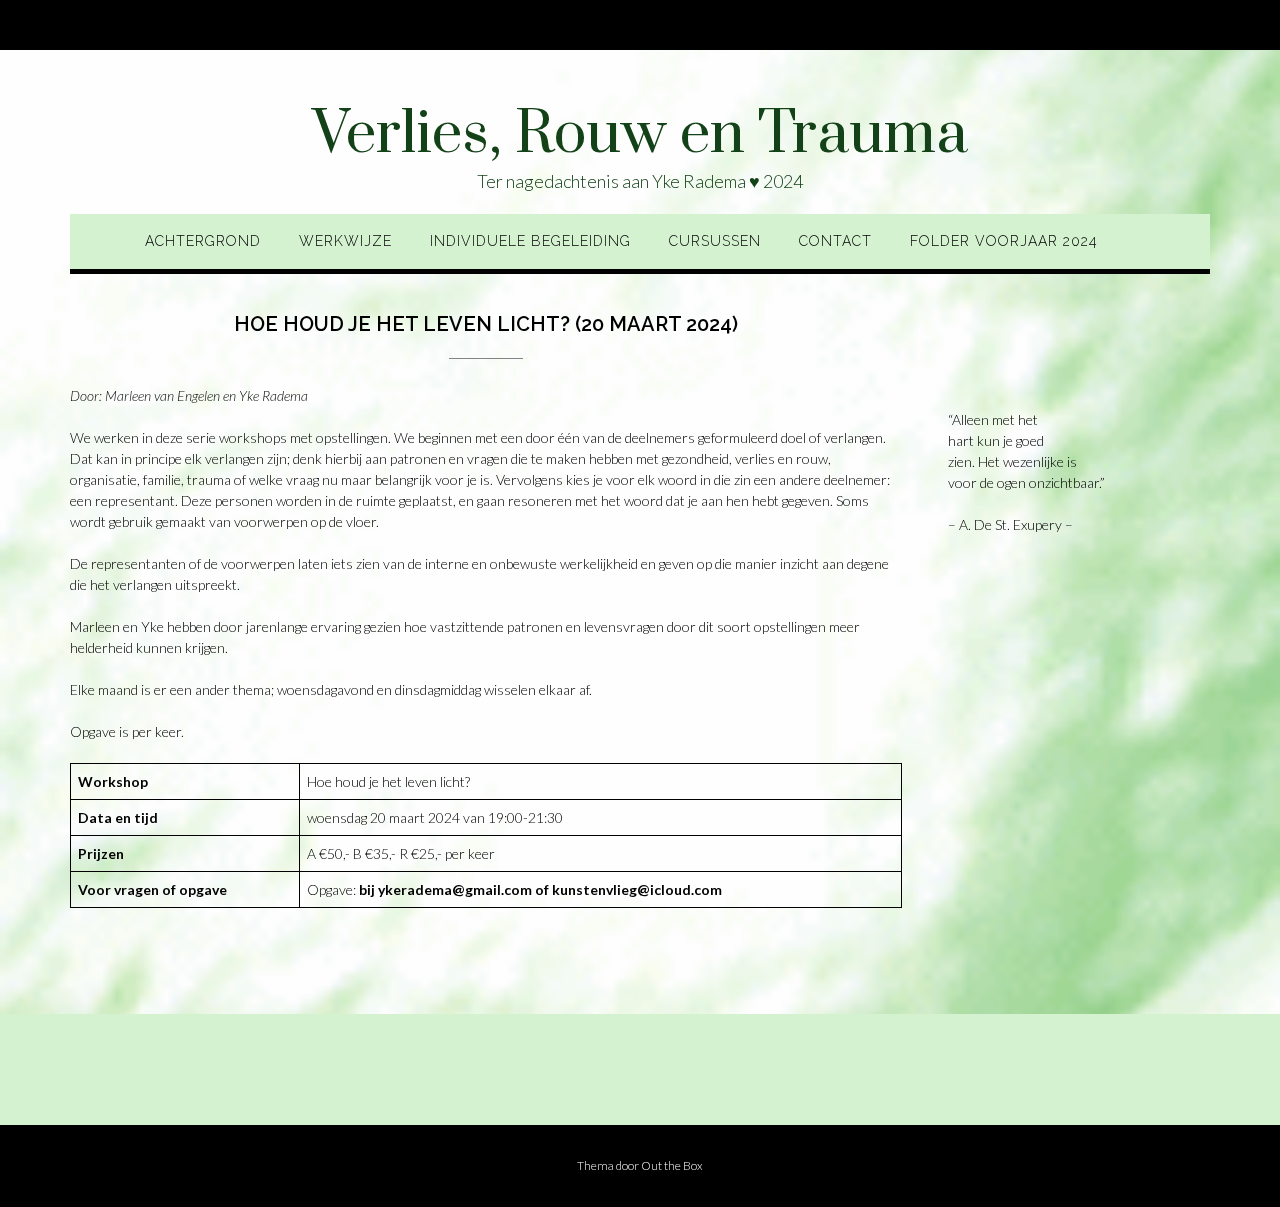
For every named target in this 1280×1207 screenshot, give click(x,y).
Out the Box (672, 1165)
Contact (835, 241)
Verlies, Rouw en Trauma (640, 135)
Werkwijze (345, 241)
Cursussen (715, 241)
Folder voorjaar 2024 (1004, 241)
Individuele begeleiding (530, 241)
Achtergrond (203, 241)
